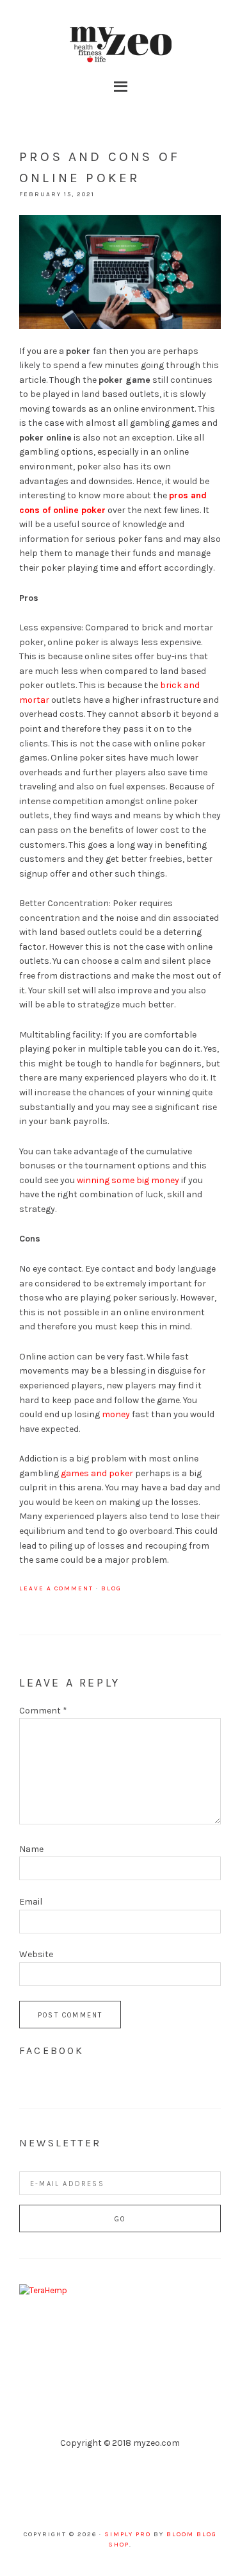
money (116, 1414)
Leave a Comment (56, 1588)
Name (31, 1849)
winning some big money (128, 1180)
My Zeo (120, 45)
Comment (43, 1711)
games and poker (97, 1473)
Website (36, 1954)
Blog (111, 1588)
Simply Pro (128, 2534)
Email (31, 1902)
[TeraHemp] (43, 2290)
